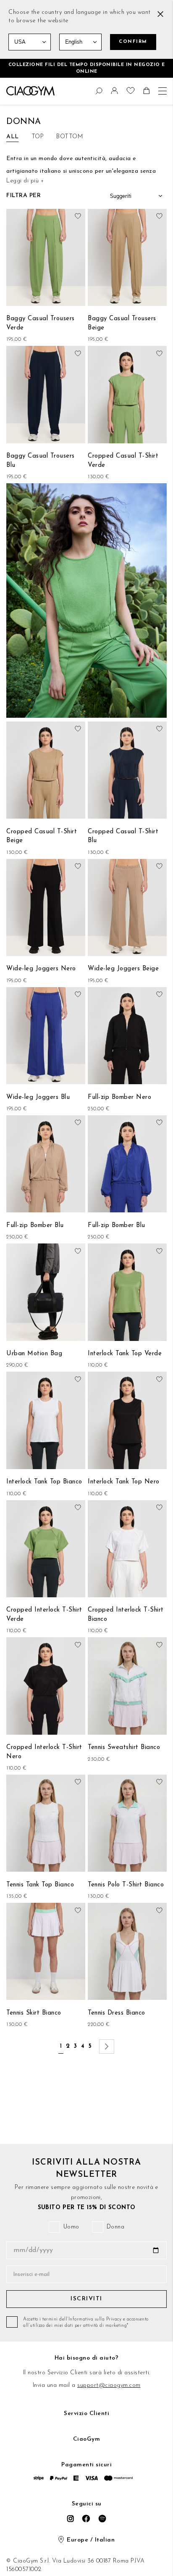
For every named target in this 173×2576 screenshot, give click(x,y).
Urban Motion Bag (34, 1354)
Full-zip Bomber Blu (35, 1226)
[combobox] (10, 90)
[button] (115, 93)
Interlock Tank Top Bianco (44, 1482)
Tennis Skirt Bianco (34, 2013)
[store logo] (30, 91)
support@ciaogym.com (109, 2385)
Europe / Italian (91, 2540)
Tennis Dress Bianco (117, 2013)
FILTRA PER (24, 196)
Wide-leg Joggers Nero (41, 969)
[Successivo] (107, 2047)
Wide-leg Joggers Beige (123, 969)
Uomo (71, 2227)
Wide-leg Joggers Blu (38, 1097)
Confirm (133, 42)
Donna (116, 2227)
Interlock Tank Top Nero (124, 1482)
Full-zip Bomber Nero (119, 1097)
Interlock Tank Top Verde (125, 1354)
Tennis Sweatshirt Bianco (124, 1748)
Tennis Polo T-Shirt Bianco (126, 1885)
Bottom (69, 137)
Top (38, 137)
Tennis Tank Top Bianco (40, 1885)
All (13, 137)
